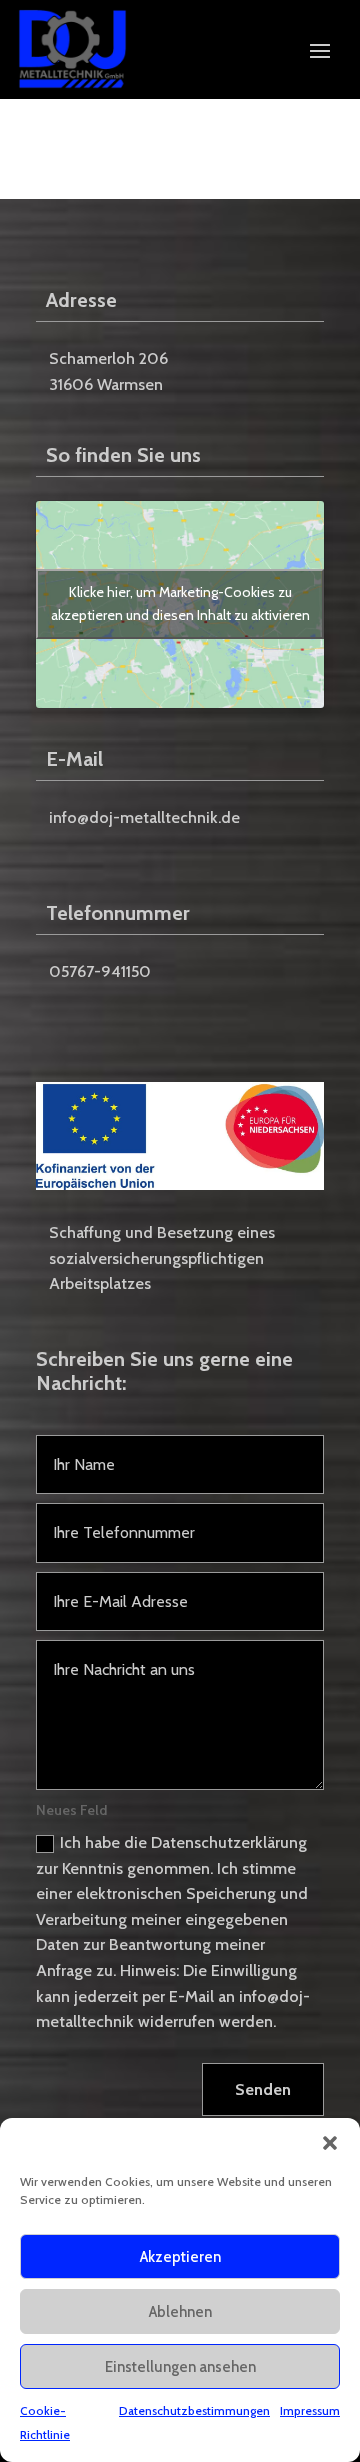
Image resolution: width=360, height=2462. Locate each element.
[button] (330, 2143)
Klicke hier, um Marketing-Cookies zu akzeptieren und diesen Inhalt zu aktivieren (180, 603)
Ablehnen (180, 2312)
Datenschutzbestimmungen (194, 2410)
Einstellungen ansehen (180, 2367)
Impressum (310, 2410)
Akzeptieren (180, 2257)
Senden (263, 2089)
